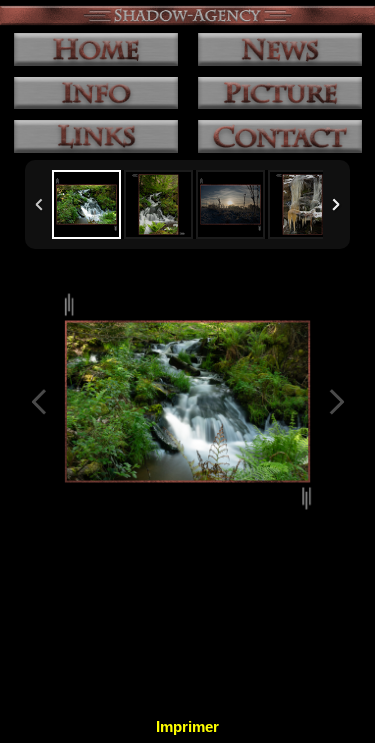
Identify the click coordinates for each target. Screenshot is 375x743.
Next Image (336, 401)
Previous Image (39, 401)
